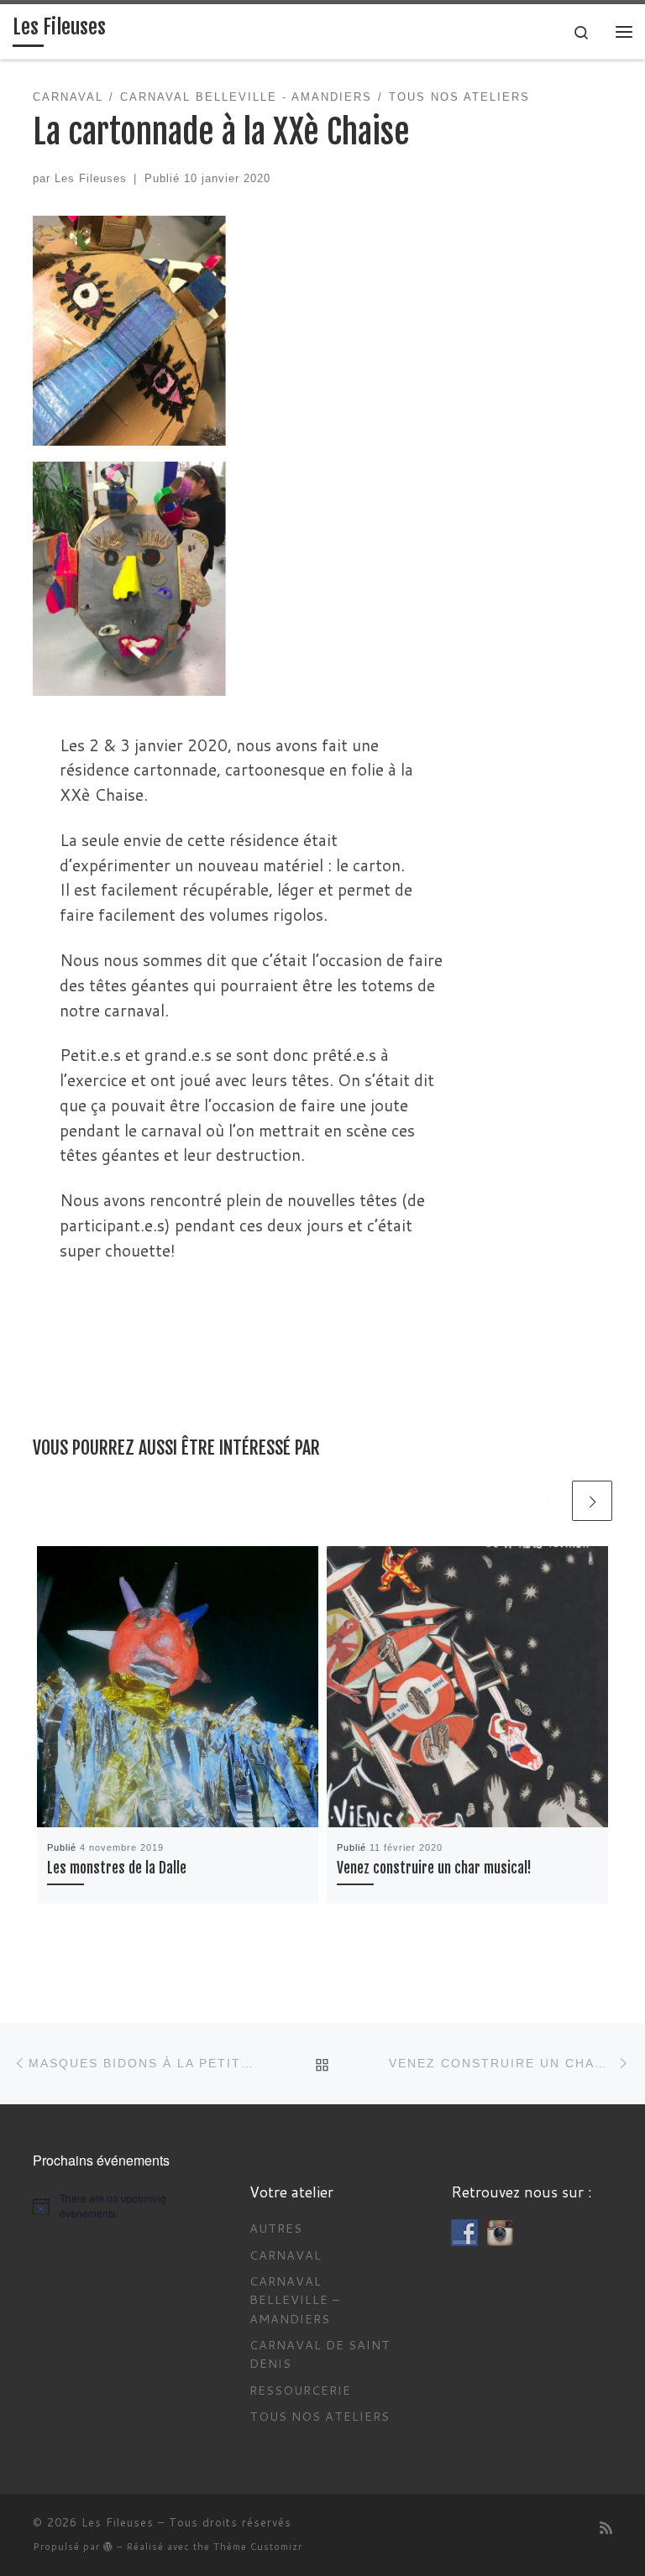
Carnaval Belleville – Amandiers (295, 2300)
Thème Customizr (258, 2547)
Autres (276, 2228)
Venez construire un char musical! (434, 1868)
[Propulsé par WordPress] (108, 2546)
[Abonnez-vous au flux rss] (606, 2529)
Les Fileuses (91, 178)
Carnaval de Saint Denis (320, 2354)
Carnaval (286, 2255)
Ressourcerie (300, 2390)
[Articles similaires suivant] (592, 1501)
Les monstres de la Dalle (117, 1868)
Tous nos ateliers (320, 2416)
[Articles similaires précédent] (548, 1501)
